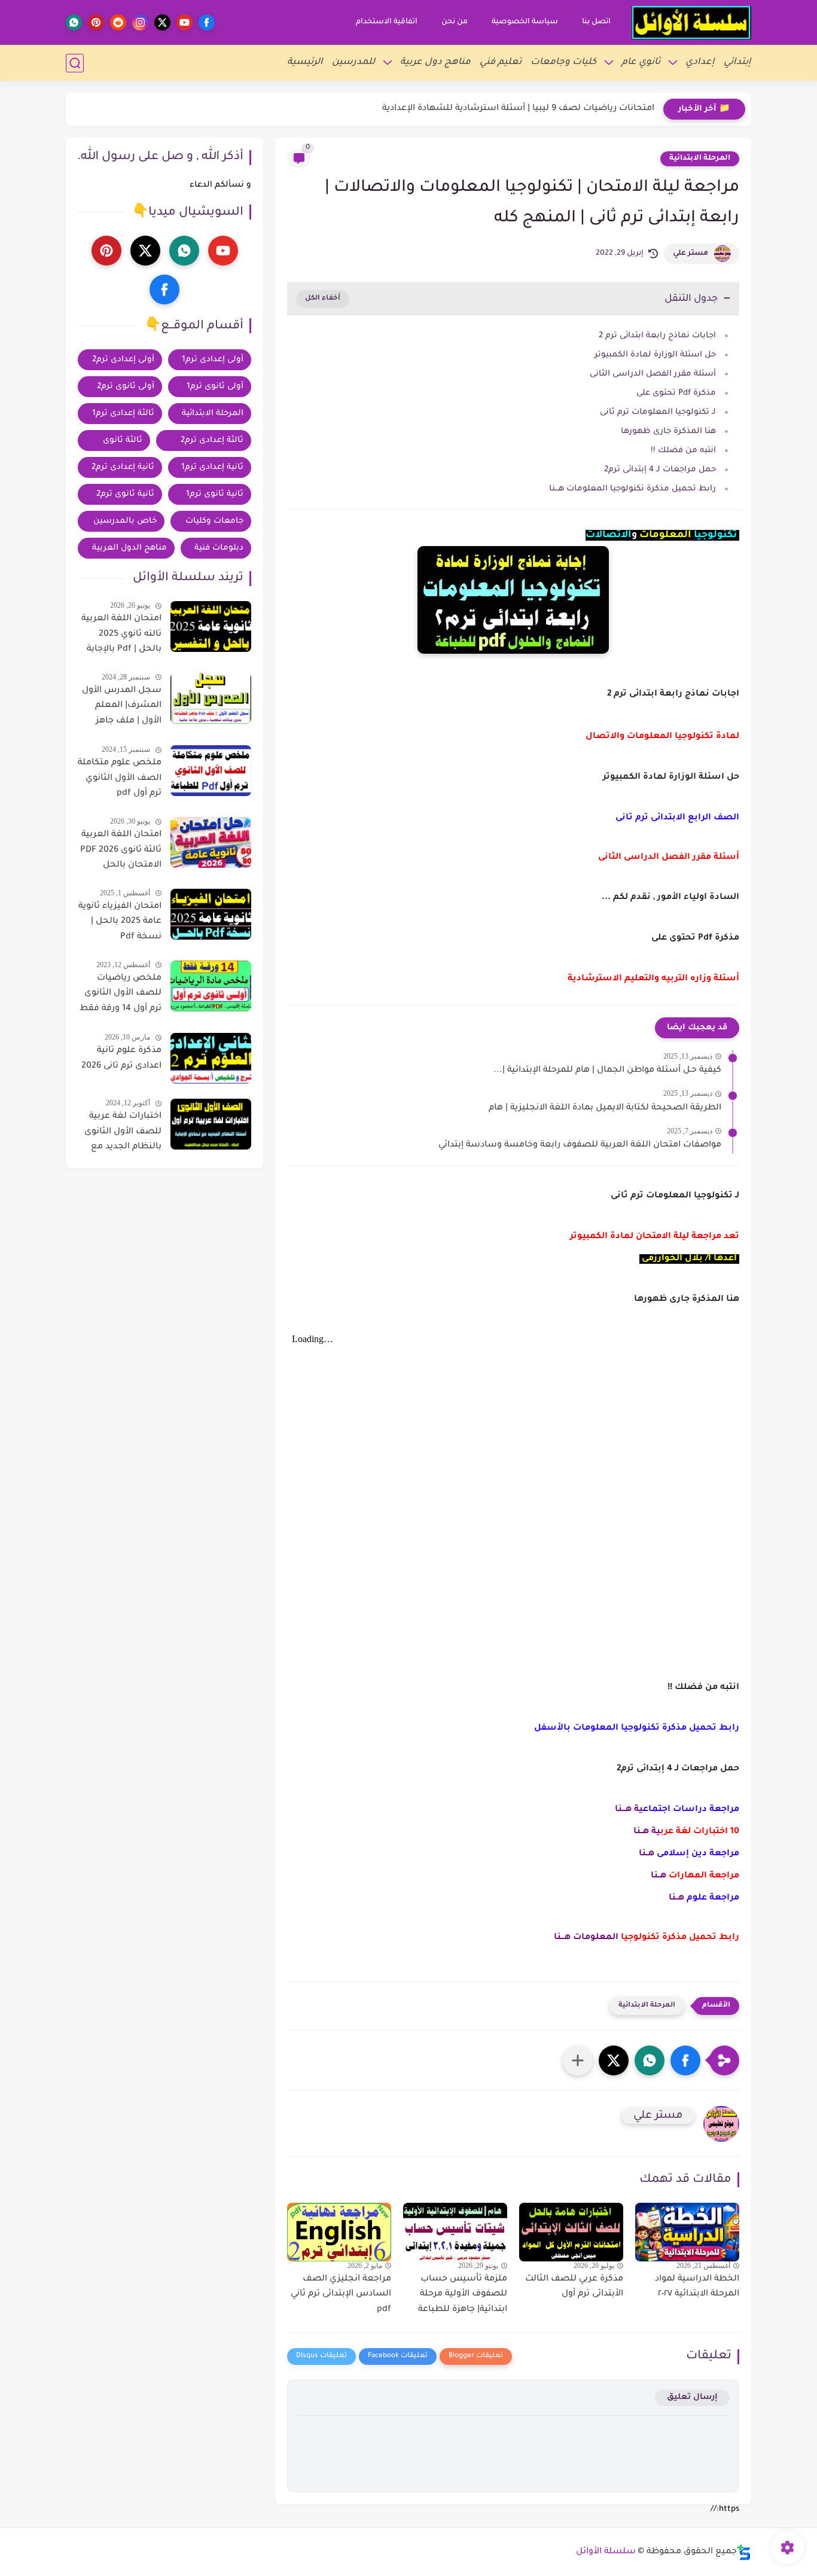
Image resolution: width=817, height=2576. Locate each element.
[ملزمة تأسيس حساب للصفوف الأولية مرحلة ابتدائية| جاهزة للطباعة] (455, 2232)
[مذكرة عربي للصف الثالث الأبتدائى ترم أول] (571, 2232)
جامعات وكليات (214, 521)
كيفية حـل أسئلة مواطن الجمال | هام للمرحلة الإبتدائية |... (607, 1071)
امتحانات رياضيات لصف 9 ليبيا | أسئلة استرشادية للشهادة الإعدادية (518, 109)
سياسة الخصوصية (525, 22)
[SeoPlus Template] (744, 2552)
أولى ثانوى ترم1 (215, 387)
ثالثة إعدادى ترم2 (212, 440)
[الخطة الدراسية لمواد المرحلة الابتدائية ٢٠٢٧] (687, 2232)
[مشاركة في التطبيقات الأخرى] (578, 2060)
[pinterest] (96, 22)
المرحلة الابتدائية (700, 158)
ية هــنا (647, 1832)
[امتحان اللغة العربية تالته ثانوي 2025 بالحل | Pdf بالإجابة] (211, 627)
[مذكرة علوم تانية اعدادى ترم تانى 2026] (211, 1058)
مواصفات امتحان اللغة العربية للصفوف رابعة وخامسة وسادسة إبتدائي (580, 1145)
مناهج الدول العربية (129, 548)
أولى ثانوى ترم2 (126, 387)
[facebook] (207, 22)
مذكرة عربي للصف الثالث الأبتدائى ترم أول (574, 2287)
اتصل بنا (596, 22)
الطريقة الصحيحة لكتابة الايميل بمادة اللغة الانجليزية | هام (605, 1108)
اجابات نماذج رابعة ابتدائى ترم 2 (657, 336)
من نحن (455, 22)
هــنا (647, 1854)
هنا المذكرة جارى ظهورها (668, 432)
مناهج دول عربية (435, 63)
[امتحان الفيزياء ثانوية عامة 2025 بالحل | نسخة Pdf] (211, 914)
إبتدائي (737, 63)
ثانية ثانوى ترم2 (125, 494)
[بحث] (75, 63)
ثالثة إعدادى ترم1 (123, 414)
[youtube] (185, 22)
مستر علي (691, 254)
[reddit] (118, 22)
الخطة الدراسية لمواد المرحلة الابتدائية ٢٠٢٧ (697, 2287)
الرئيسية (305, 63)
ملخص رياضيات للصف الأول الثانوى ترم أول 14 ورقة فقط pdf (121, 996)
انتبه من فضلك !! (683, 451)
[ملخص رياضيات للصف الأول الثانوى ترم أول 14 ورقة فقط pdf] (211, 986)
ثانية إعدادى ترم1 (212, 467)
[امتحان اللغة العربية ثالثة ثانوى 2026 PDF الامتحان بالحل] (211, 842)
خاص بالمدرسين (125, 521)
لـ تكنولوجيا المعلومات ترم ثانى (658, 412)
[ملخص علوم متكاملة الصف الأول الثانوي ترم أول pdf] (211, 771)
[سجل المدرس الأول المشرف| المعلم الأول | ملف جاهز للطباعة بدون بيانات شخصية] (211, 698)
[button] (685, 2060)
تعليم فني (501, 63)
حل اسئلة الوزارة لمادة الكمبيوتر (655, 355)
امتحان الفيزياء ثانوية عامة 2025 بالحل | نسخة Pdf (120, 922)
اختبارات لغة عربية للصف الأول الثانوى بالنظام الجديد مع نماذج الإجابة (123, 1134)
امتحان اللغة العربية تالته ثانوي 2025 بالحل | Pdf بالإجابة (121, 634)
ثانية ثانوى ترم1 (215, 494)
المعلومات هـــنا (586, 1938)
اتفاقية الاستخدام (387, 22)
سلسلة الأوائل (606, 2552)
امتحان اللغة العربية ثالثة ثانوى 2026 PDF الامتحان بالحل (121, 850)
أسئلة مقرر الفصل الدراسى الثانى (653, 374)
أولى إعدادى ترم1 (213, 360)
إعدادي (700, 63)
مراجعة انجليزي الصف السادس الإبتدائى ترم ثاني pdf (341, 2295)
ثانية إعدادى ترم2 (123, 467)
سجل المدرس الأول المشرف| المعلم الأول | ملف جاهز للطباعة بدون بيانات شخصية (122, 708)
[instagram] (140, 22)
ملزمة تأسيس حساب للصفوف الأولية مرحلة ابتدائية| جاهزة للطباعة (463, 2295)
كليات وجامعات (563, 63)
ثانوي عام (641, 63)
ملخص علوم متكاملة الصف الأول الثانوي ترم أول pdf (120, 778)
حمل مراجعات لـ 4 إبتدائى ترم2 (660, 470)
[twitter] (162, 22)
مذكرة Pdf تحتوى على (675, 393)
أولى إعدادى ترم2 (123, 360)
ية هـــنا (629, 1810)
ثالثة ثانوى (123, 440)
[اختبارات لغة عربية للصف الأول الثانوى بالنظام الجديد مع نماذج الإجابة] (211, 1124)
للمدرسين (353, 63)
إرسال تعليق (692, 2397)
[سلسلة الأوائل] (691, 23)
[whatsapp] (74, 22)
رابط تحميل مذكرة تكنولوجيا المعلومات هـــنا (632, 489)
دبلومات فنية (219, 548)
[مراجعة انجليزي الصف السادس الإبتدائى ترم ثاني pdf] (339, 2232)
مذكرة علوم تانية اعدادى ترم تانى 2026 (121, 1059)
